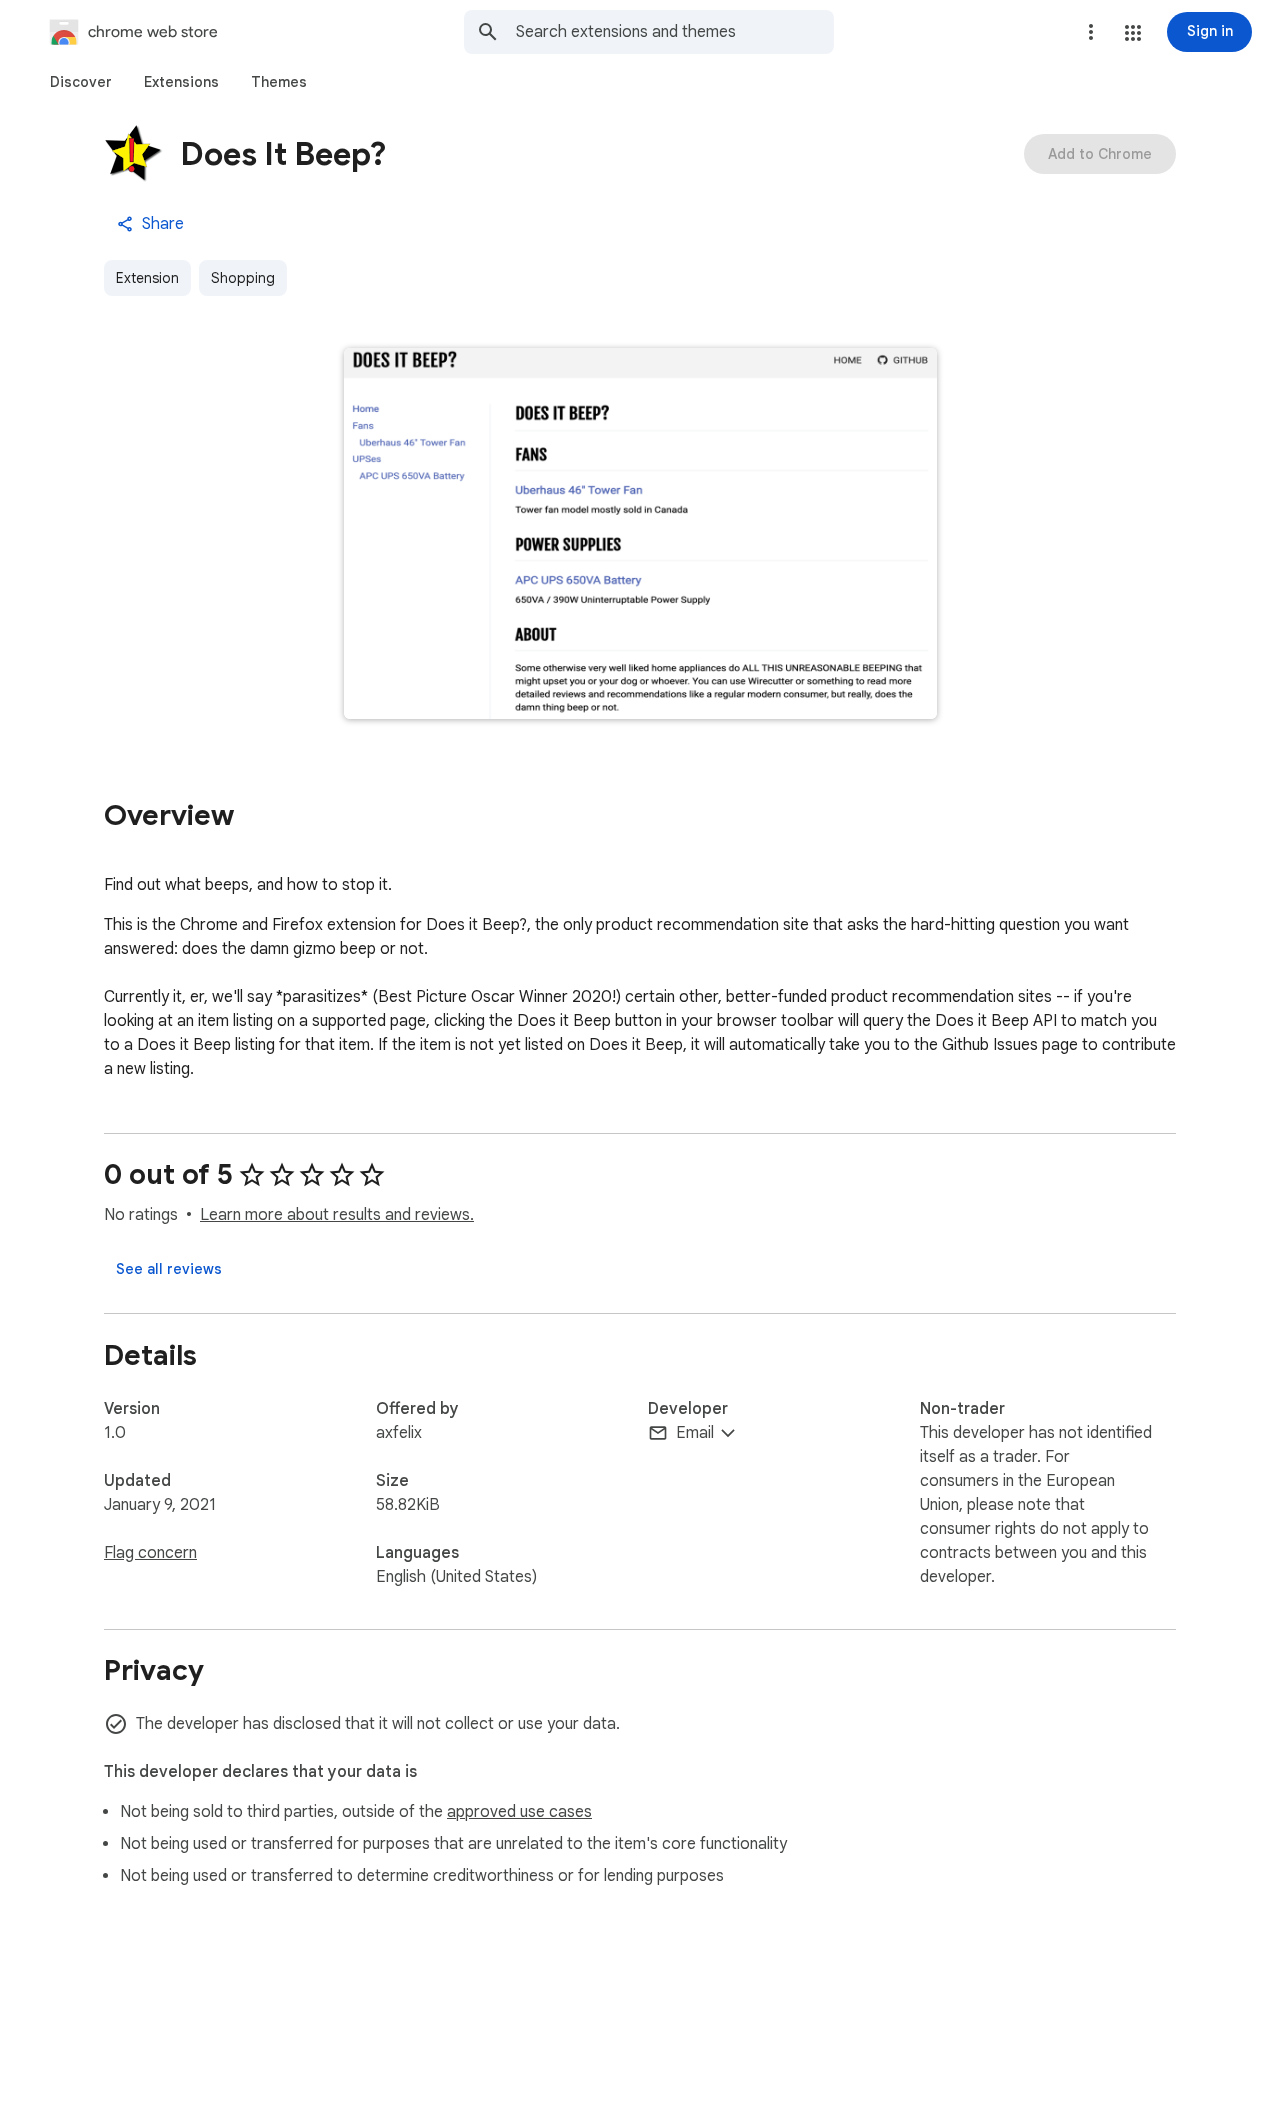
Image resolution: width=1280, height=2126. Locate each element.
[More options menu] (1091, 32)
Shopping (243, 278)
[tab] (81, 82)
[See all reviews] (169, 1269)
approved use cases (519, 1812)
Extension (147, 278)
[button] (1133, 33)
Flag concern (150, 1553)
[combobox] (675, 32)
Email (695, 1433)
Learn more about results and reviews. (337, 1215)
